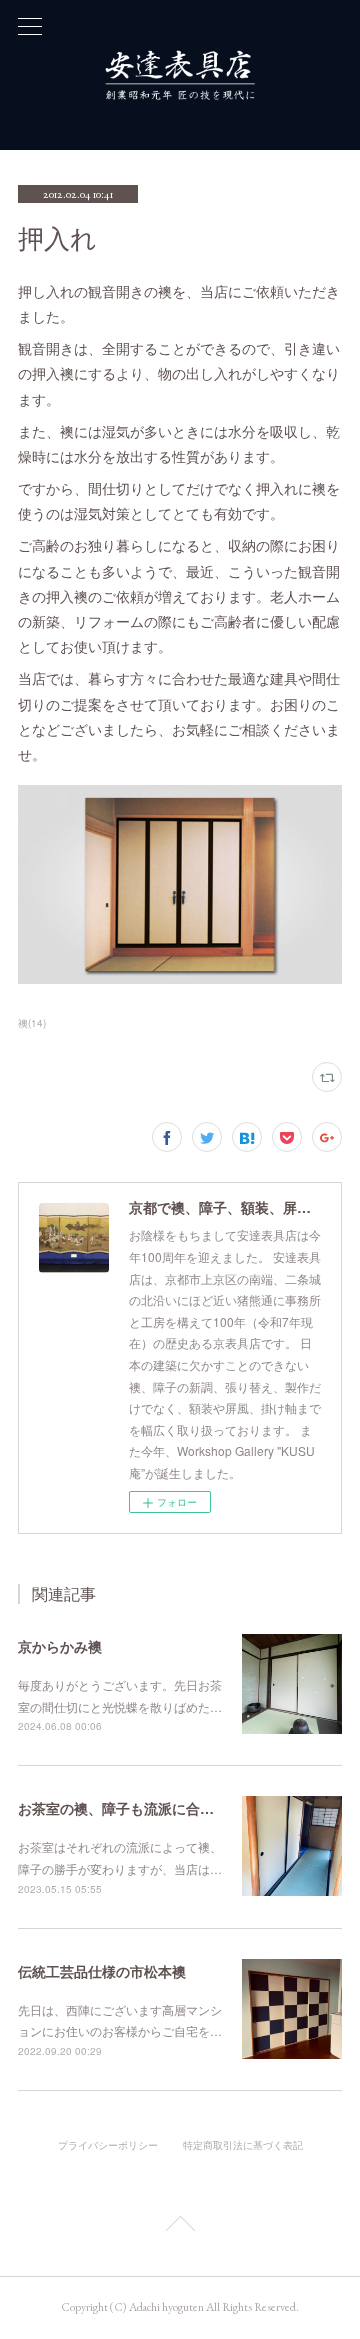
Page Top (180, 2227)
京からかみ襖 (60, 1646)
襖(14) (32, 1023)
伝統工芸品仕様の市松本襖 (102, 1971)
